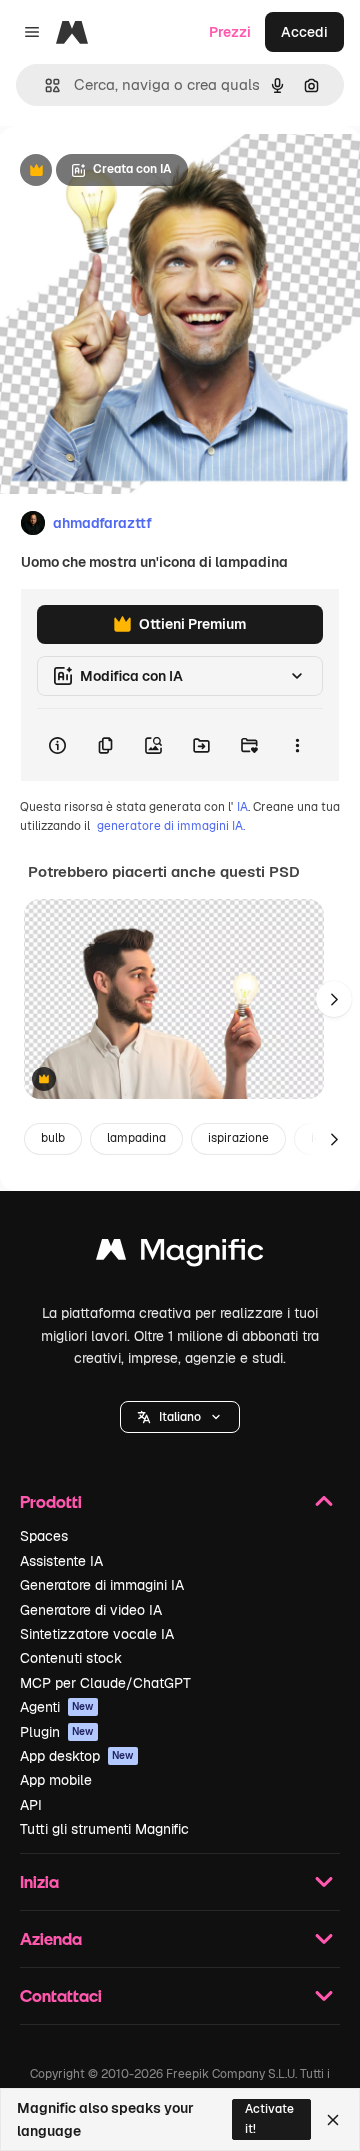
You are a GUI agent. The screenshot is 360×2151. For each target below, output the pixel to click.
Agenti (57, 1707)
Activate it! (269, 2118)
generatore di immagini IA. (171, 826)
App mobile (56, 1780)
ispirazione (238, 1138)
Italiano (180, 1417)
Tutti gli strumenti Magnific (104, 1829)
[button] (180, 1417)
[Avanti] (334, 999)
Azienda (51, 1938)
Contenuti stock (71, 1658)
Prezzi (230, 32)
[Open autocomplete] (44, 85)
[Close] (333, 2120)
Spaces (44, 1536)
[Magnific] (180, 1254)
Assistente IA (61, 1561)
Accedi (304, 32)
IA (242, 807)
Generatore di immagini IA (102, 1585)
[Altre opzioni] (297, 745)
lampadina (136, 1138)
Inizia (39, 1881)
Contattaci (61, 1995)
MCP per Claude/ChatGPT (105, 1683)
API (31, 1805)
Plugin (57, 1732)
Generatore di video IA (91, 1610)
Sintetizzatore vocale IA (97, 1634)
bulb (53, 1138)
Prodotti (51, 1501)
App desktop (77, 1756)
